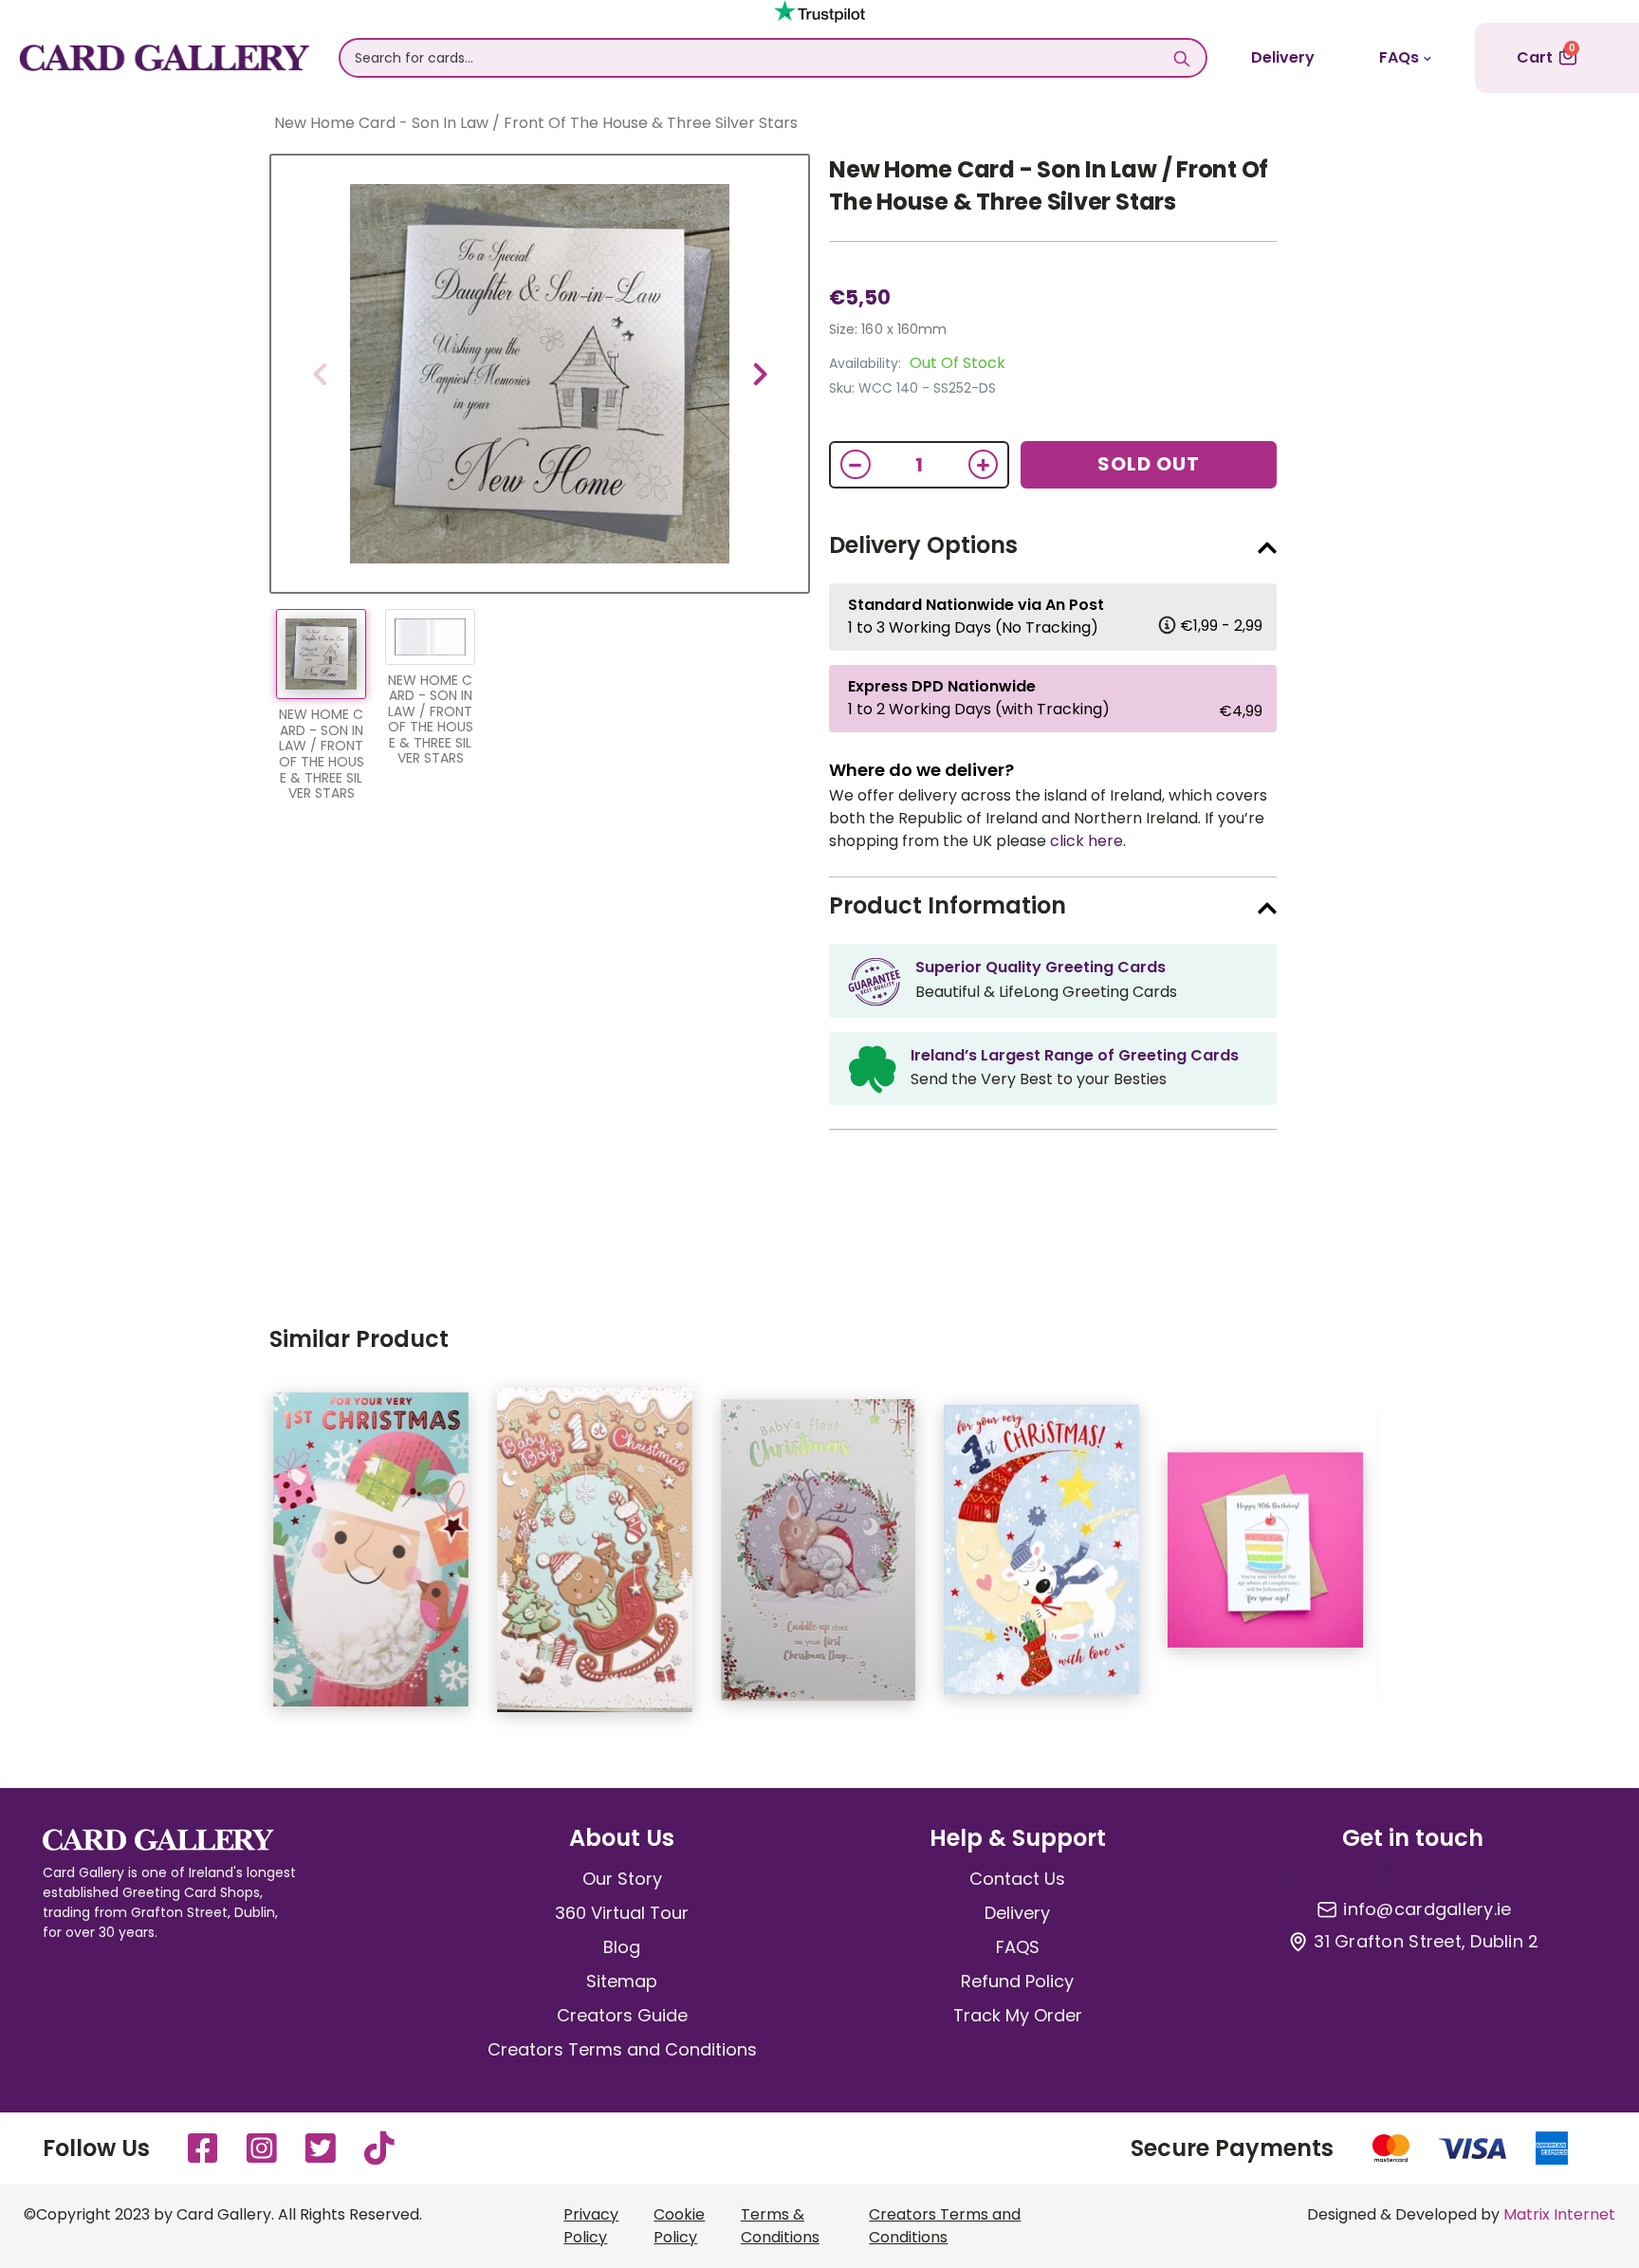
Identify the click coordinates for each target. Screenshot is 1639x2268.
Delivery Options (923, 545)
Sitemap (622, 1981)
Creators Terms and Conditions (622, 2049)
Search (1182, 58)
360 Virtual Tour (622, 1913)
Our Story (622, 1879)
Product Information (948, 905)
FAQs (1399, 57)
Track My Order (1018, 2015)
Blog (622, 1947)
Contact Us (1017, 1879)
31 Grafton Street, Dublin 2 (1426, 1942)
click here (1087, 841)
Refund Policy (1017, 1981)
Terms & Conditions (780, 2226)
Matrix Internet (1559, 2214)
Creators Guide (622, 2015)
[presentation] (320, 374)
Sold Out (1149, 464)
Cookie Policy (679, 2226)
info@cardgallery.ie (1427, 1909)
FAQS (1018, 1947)
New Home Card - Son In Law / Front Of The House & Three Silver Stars (1049, 185)
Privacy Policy (591, 2226)
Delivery (1283, 57)
